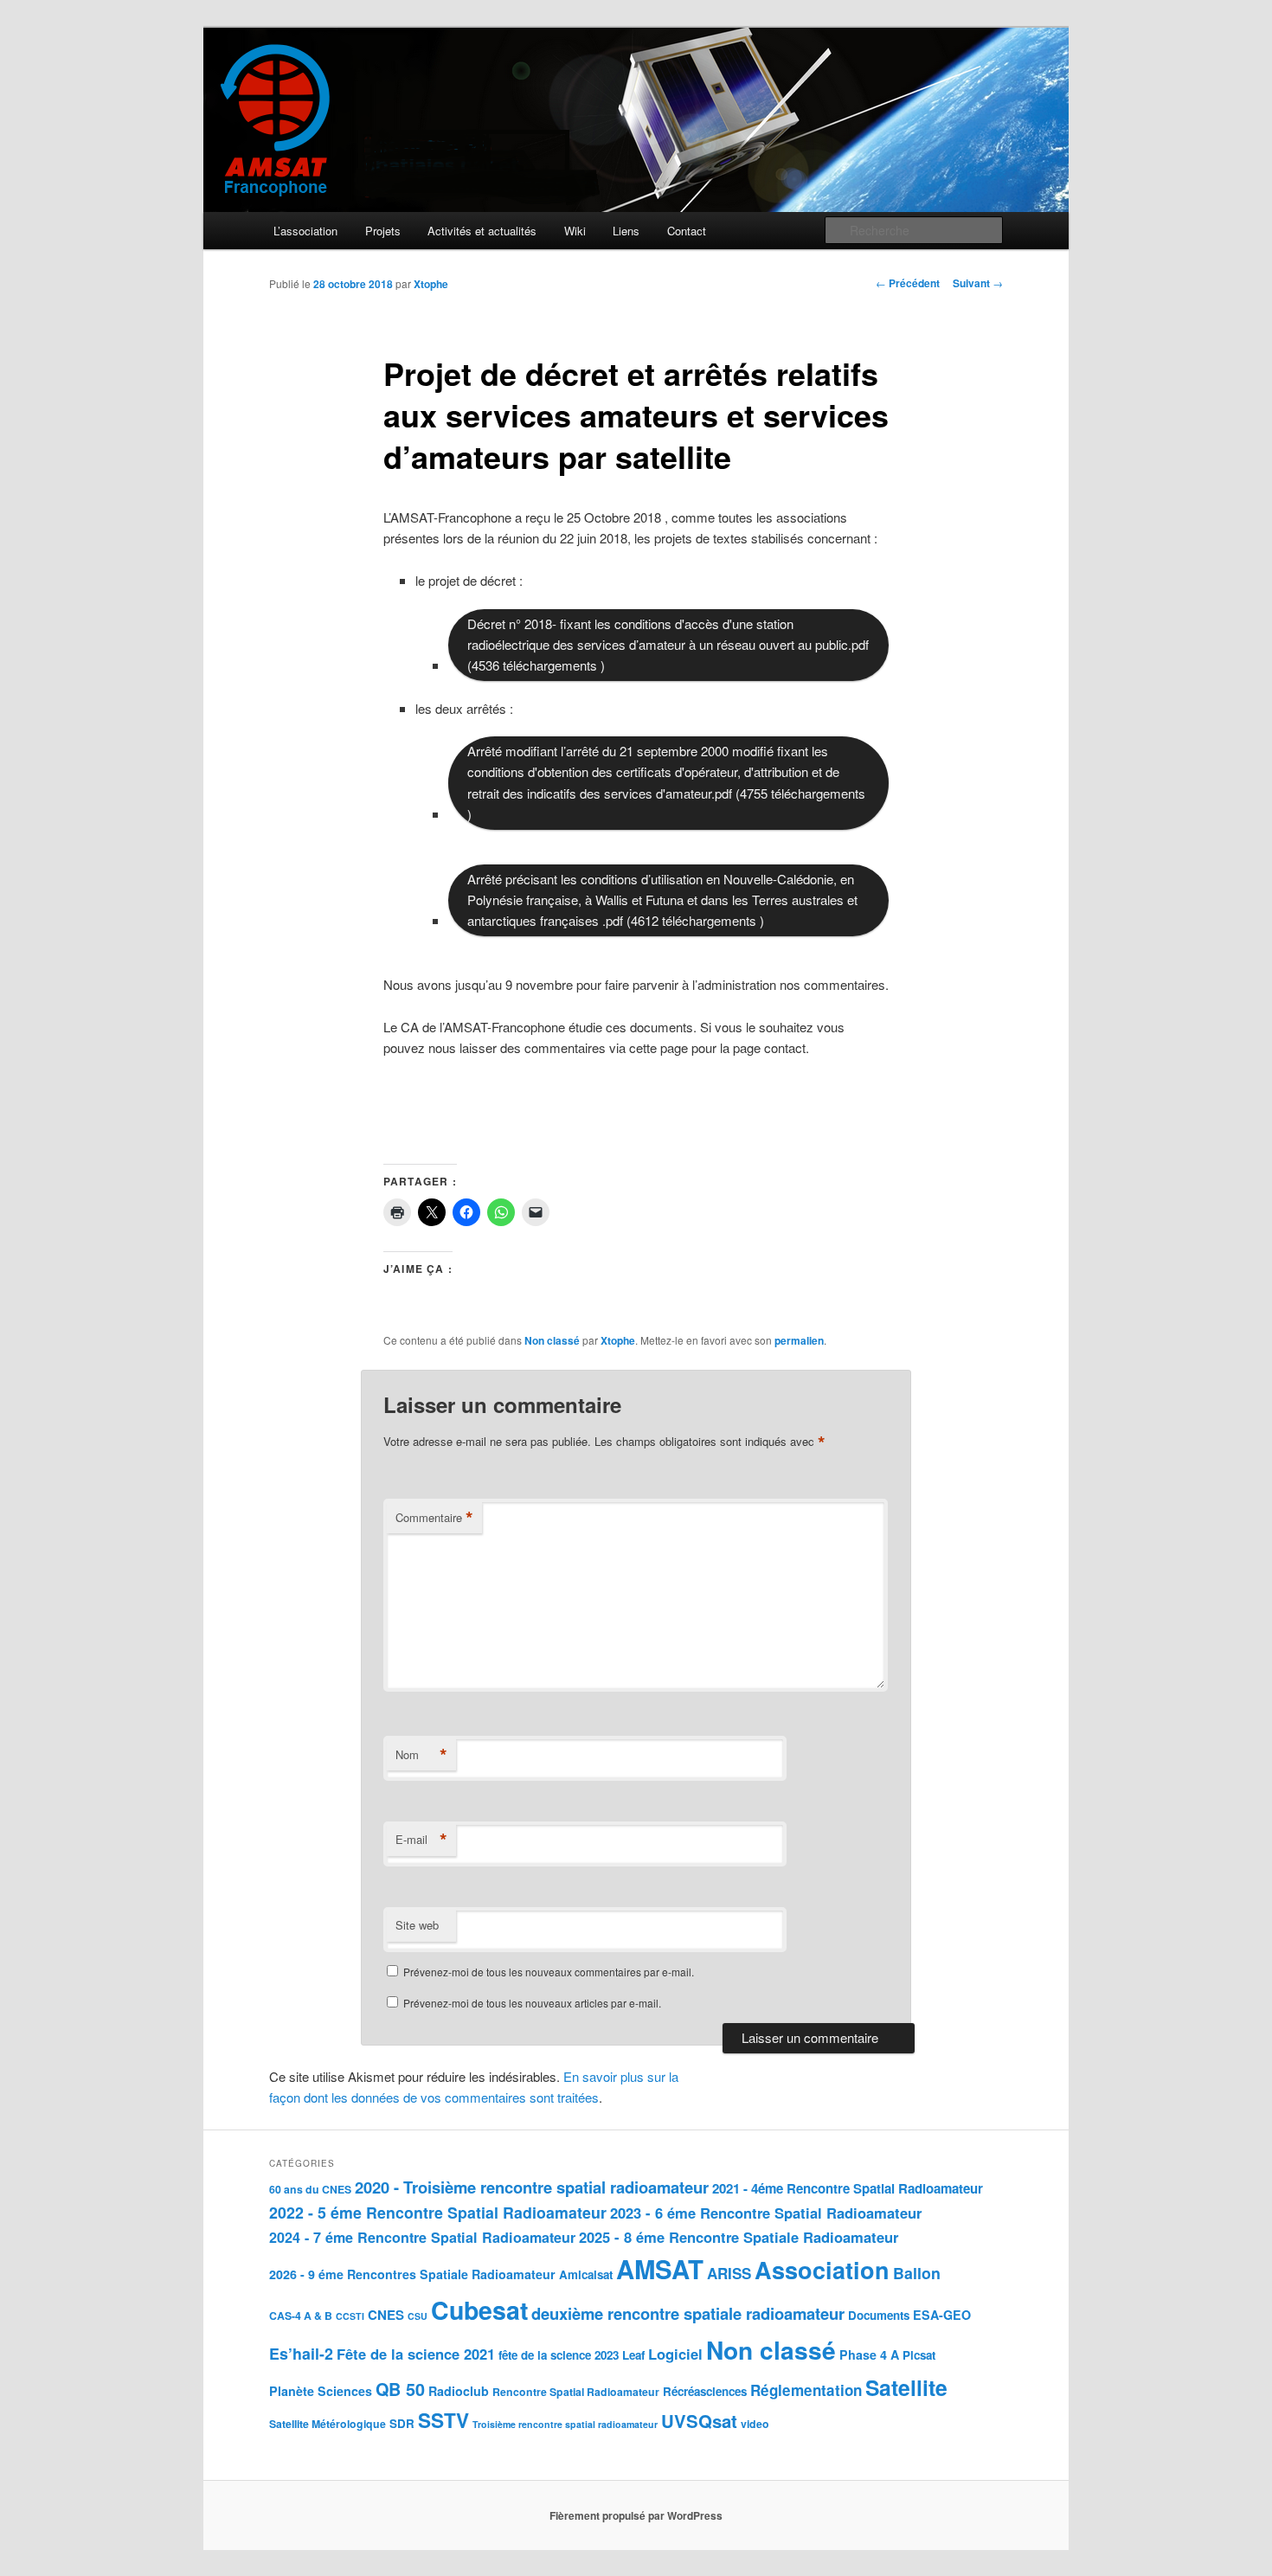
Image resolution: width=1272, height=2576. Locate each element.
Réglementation (806, 2390)
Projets (383, 231)
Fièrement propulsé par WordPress (636, 2515)
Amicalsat (586, 2274)
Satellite (906, 2387)
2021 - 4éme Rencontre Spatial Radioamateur (848, 2188)
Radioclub (459, 2391)
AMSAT (660, 2269)
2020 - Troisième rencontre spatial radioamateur (532, 2187)
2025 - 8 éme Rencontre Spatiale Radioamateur (739, 2237)
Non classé (552, 1340)
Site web (417, 1925)
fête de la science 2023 (559, 2355)
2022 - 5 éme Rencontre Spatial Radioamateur (438, 2212)
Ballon (917, 2273)
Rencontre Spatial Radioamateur (576, 2392)
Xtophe (431, 284)
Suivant (978, 283)
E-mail (421, 1840)
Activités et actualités (482, 231)
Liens (626, 231)
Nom (421, 1755)
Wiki (575, 231)
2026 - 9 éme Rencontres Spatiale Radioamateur (412, 2274)
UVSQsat (699, 2421)
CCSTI (350, 2316)
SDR (402, 2423)
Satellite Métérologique (328, 2424)
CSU (418, 2316)
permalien (799, 1340)
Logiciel (675, 2354)
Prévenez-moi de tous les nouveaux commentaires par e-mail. (549, 1972)
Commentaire (434, 1518)
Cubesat (479, 2310)
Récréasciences (705, 2391)
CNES (386, 2315)
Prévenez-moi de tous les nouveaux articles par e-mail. (532, 2003)
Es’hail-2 (301, 2353)
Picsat (919, 2355)
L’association (305, 231)
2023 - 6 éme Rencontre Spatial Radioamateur (766, 2213)
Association (822, 2270)
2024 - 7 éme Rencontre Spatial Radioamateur (422, 2237)
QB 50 (400, 2389)
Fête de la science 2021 (416, 2354)
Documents (879, 2315)
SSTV (443, 2420)
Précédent (908, 283)
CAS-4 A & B (301, 2316)
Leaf (633, 2355)
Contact (687, 231)
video (755, 2424)
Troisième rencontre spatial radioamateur (565, 2424)
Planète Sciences (321, 2391)
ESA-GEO (942, 2315)
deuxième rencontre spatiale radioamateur (688, 2313)
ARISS (729, 2273)
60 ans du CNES (310, 2189)
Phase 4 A (869, 2354)
